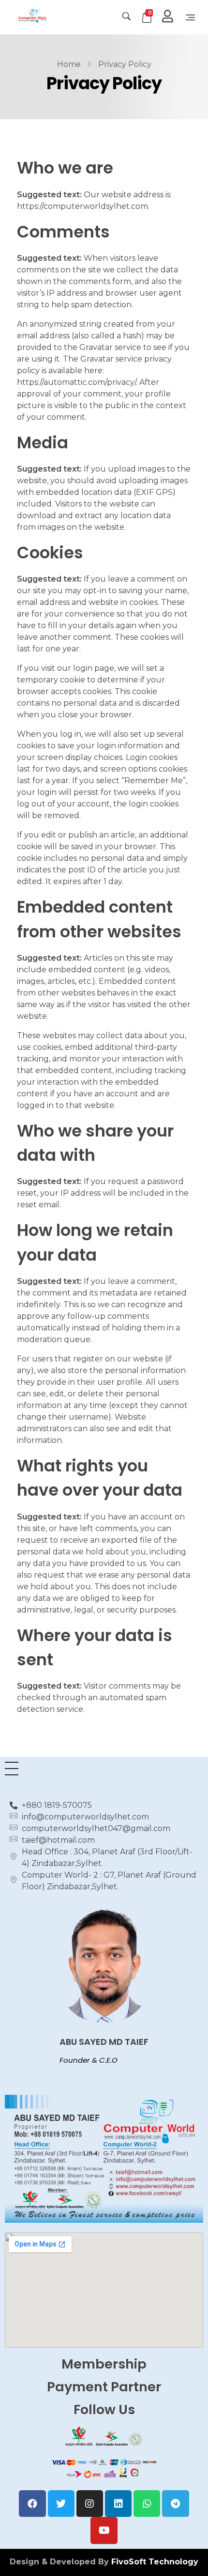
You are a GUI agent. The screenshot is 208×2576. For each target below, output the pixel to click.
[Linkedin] (118, 2504)
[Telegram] (175, 2504)
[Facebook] (32, 2504)
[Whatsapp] (147, 2504)
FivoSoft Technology (155, 2562)
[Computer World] (52, 16)
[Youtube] (104, 2530)
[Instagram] (90, 2504)
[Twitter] (61, 2504)
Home (69, 64)
